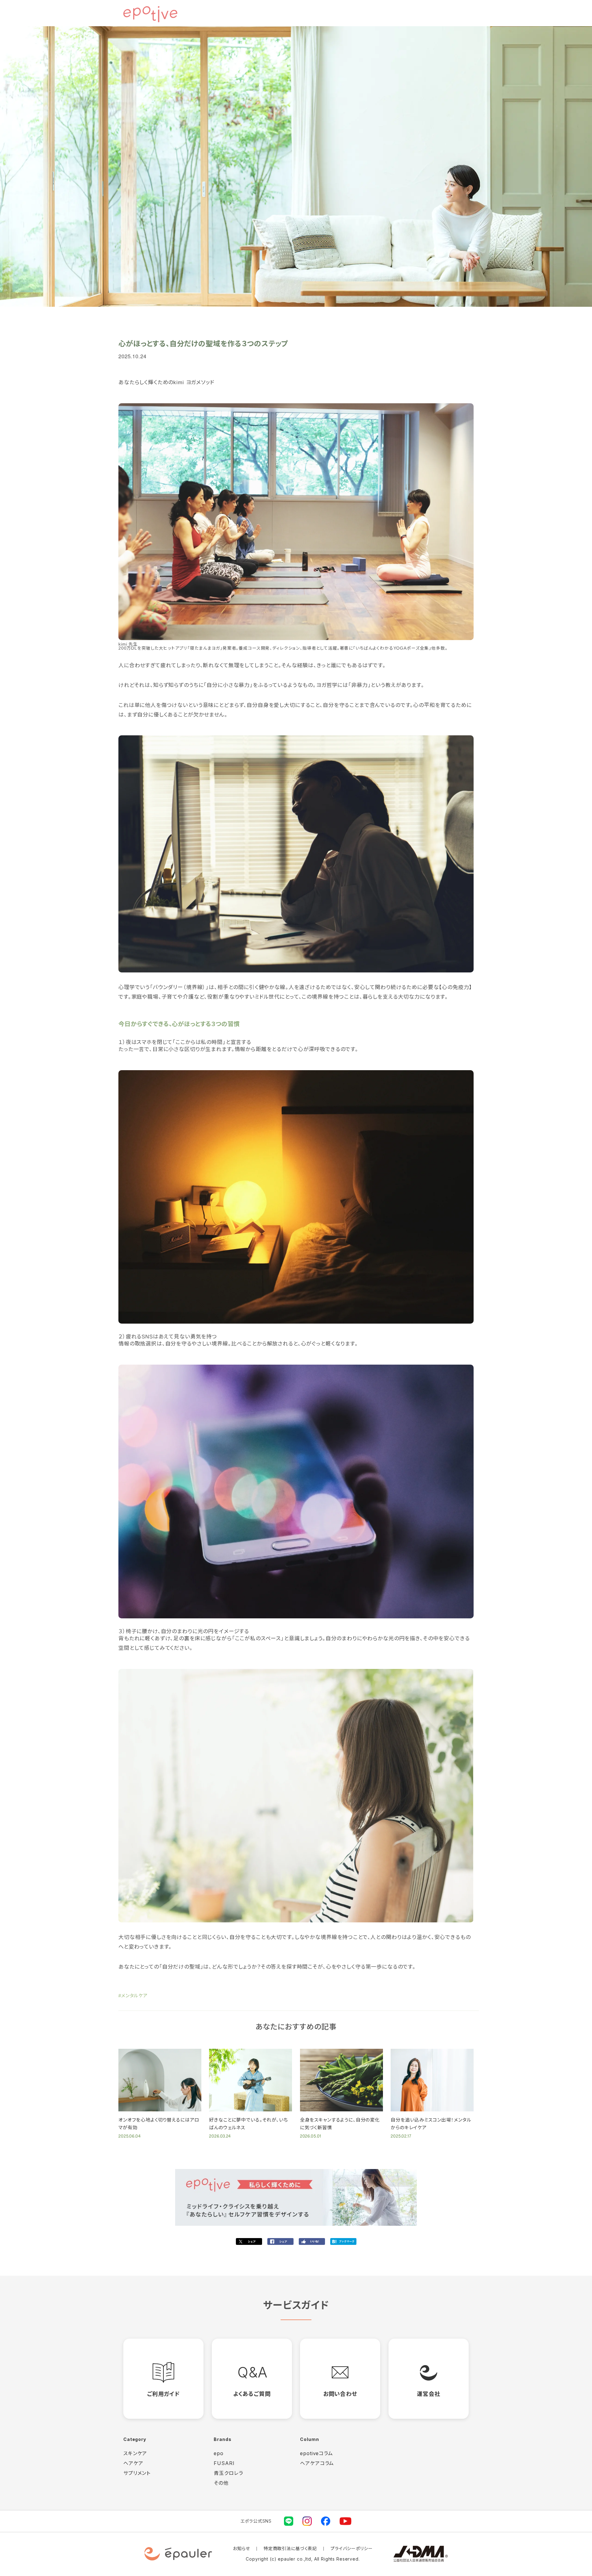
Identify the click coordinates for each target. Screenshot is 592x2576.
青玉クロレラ (228, 2473)
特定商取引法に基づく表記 (290, 2548)
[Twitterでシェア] (249, 2241)
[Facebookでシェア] (280, 2241)
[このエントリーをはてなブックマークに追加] (343, 2241)
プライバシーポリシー (352, 2548)
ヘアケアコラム (317, 2463)
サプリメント (137, 2473)
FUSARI (224, 2463)
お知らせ (241, 2548)
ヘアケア (133, 2463)
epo (219, 2453)
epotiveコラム (317, 2453)
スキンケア (135, 2453)
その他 (221, 2483)
